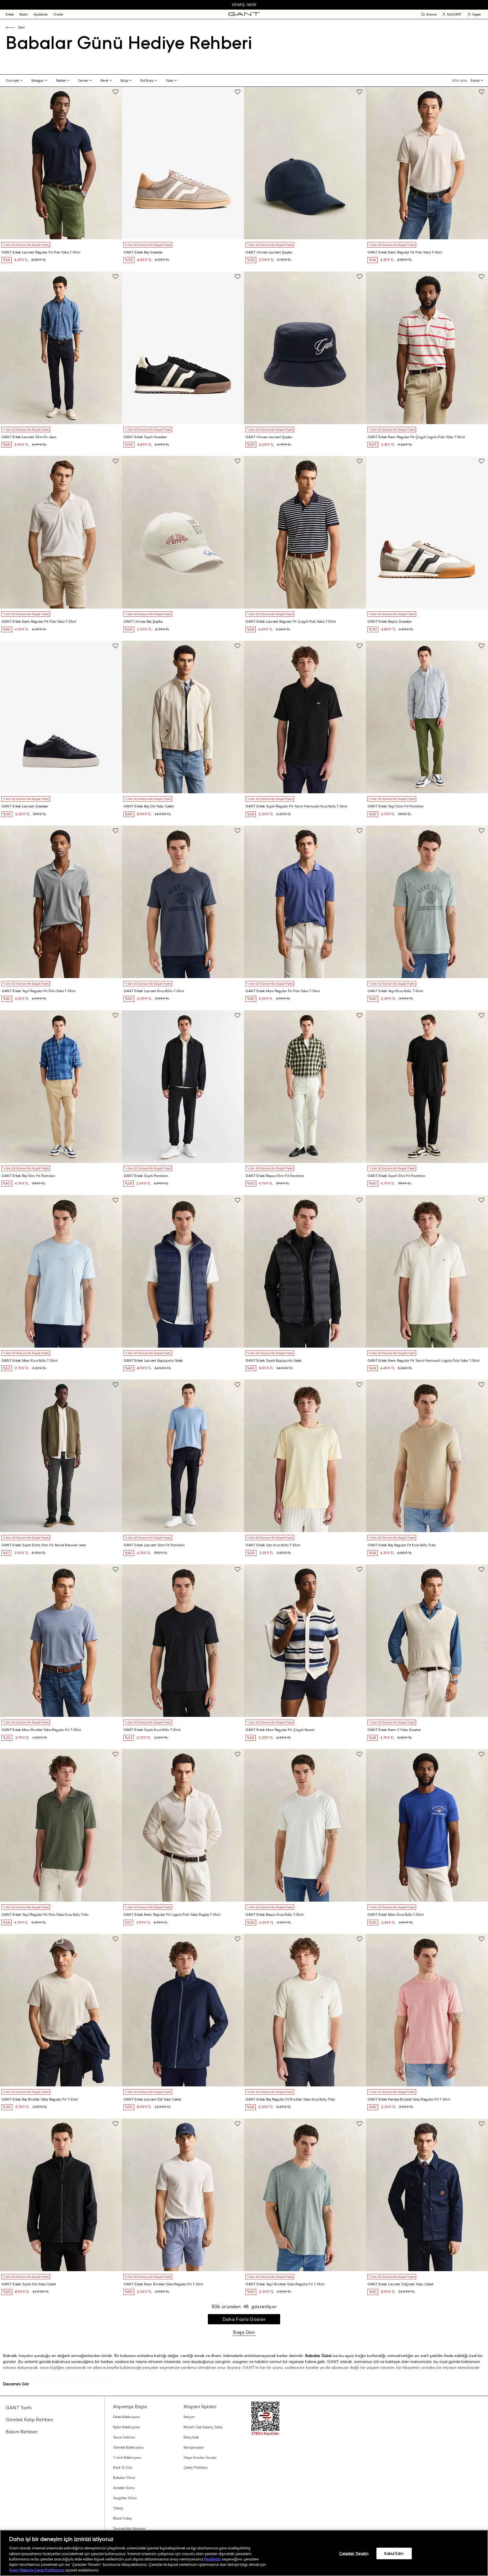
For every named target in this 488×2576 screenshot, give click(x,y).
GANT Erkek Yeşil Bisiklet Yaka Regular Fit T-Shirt (285, 2284)
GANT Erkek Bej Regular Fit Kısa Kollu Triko (402, 1545)
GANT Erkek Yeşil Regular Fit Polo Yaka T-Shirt (38, 991)
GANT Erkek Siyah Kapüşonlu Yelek (274, 1361)
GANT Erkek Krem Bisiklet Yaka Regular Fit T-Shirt (163, 2284)
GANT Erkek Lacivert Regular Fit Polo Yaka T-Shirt (41, 252)
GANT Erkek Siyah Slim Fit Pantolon (396, 1176)
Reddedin (213, 2559)
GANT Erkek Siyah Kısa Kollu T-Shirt (152, 1730)
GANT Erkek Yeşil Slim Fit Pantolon (396, 806)
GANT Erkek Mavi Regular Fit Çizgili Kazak (280, 1730)
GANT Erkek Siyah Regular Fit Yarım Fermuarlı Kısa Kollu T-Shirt (296, 806)
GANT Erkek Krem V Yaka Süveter (394, 1730)
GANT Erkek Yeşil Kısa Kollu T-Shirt (395, 991)
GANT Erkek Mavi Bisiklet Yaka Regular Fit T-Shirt (41, 1730)
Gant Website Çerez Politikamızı (37, 2570)
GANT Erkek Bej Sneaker (143, 252)
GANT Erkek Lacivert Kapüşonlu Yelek (153, 1361)
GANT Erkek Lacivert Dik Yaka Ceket (152, 2099)
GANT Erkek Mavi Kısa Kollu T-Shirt (30, 1361)
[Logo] (244, 14)
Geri (21, 27)
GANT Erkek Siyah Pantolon (146, 1176)
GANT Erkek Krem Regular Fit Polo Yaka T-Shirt (405, 252)
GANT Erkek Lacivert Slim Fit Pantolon (154, 1545)
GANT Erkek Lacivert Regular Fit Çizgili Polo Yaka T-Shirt (291, 622)
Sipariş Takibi (244, 5)
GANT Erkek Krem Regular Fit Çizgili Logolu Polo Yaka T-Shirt (416, 437)
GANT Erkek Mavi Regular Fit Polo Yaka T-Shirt (283, 991)
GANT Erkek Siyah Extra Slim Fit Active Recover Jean (44, 1545)
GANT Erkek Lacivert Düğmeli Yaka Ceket (400, 2284)
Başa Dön (244, 2332)
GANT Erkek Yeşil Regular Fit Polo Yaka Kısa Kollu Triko (45, 1915)
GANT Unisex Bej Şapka (143, 622)
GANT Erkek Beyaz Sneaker (390, 622)
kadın (24, 14)
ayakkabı (41, 14)
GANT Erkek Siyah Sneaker (145, 437)
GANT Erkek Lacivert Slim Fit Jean (29, 437)
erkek (10, 14)
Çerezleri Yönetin (354, 2553)
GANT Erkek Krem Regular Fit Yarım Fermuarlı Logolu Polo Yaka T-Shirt (423, 1361)
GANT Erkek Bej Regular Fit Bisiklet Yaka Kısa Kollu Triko (290, 2099)
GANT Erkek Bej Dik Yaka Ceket (149, 806)
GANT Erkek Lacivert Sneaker (25, 806)
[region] (244, 2553)
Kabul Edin (394, 2553)
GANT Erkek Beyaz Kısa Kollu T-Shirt (274, 1915)
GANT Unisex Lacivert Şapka (269, 252)
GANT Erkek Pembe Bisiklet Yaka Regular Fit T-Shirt (409, 2099)
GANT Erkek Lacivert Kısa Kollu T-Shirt (154, 991)
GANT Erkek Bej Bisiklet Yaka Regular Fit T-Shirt (40, 2099)
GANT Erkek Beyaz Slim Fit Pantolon (275, 1176)
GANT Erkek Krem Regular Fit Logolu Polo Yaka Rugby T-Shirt (172, 1915)
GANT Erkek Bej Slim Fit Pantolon (28, 1176)
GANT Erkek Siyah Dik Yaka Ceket (29, 2284)
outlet (58, 14)
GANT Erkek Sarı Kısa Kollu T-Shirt (273, 1545)
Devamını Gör (16, 2384)
